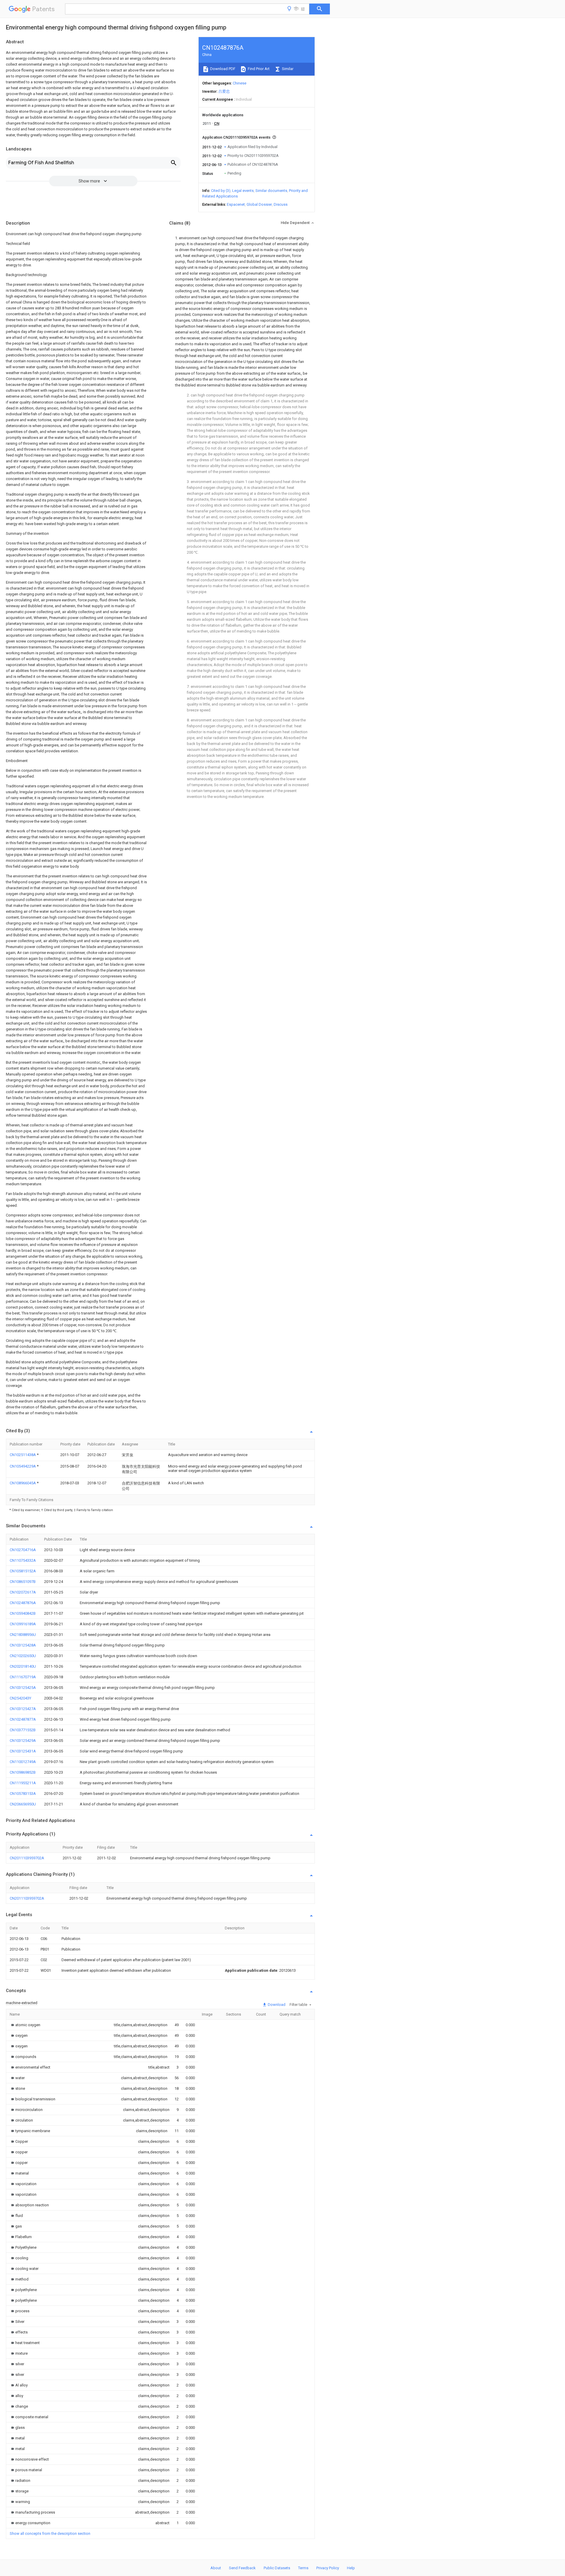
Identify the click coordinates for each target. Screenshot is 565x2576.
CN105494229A (23, 1466)
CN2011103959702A (27, 1858)
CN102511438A (23, 1455)
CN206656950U (23, 1804)
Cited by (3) (221, 191)
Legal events (243, 191)
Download (276, 2005)
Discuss (281, 204)
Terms (303, 2568)
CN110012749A (23, 1762)
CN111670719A (23, 1677)
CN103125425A (23, 1688)
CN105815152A (23, 1571)
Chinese (240, 83)
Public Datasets (277, 2568)
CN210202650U (23, 1656)
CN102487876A (23, 1603)
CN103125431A (23, 1751)
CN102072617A (23, 1592)
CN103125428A (23, 1645)
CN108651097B (23, 1582)
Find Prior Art (258, 69)
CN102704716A (23, 1550)
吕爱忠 (224, 91)
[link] (25, 2025)
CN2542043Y (20, 1698)
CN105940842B (23, 1613)
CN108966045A (23, 1483)
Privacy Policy (328, 2568)
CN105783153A (23, 1794)
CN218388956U (23, 1635)
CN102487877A (23, 1719)
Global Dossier (259, 204)
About (216, 2568)
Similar (287, 69)
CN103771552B (23, 1730)
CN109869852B (23, 1772)
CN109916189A (23, 1624)
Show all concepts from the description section (50, 2533)
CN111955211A (23, 1783)
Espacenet (236, 204)
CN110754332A (23, 1560)
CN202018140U (23, 1666)
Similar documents (271, 191)
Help (351, 2568)
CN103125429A (23, 1741)
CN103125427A (23, 1709)
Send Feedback (242, 2568)
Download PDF (222, 69)
